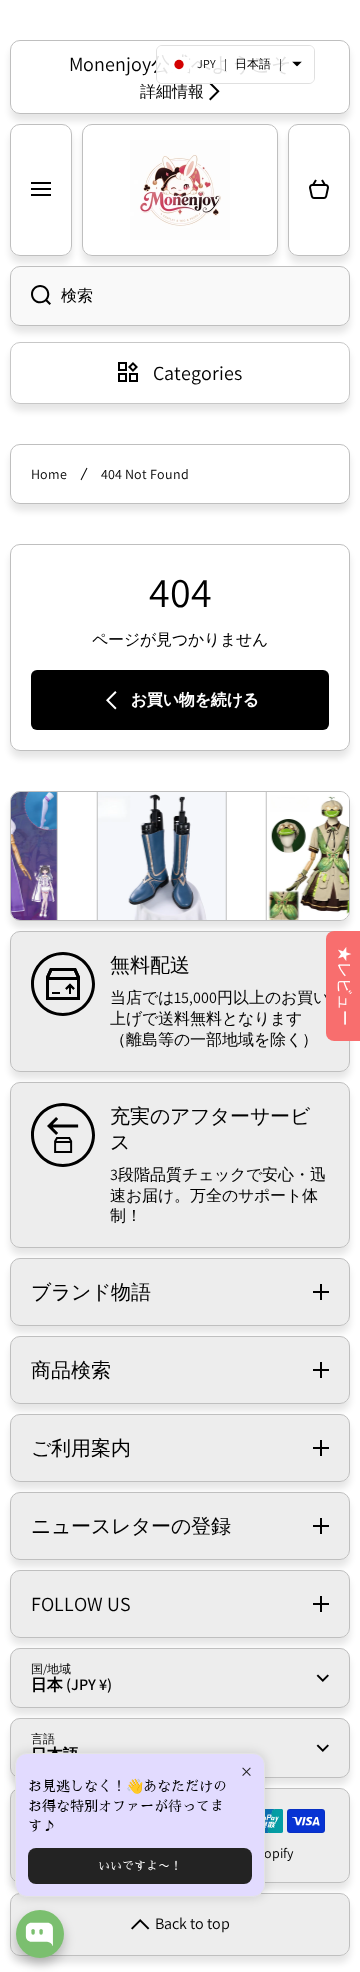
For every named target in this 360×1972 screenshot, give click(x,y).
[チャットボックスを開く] (40, 1934)
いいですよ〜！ (140, 1866)
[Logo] (180, 190)
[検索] (30, 296)
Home (49, 474)
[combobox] (180, 296)
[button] (319, 190)
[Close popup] (246, 1771)
